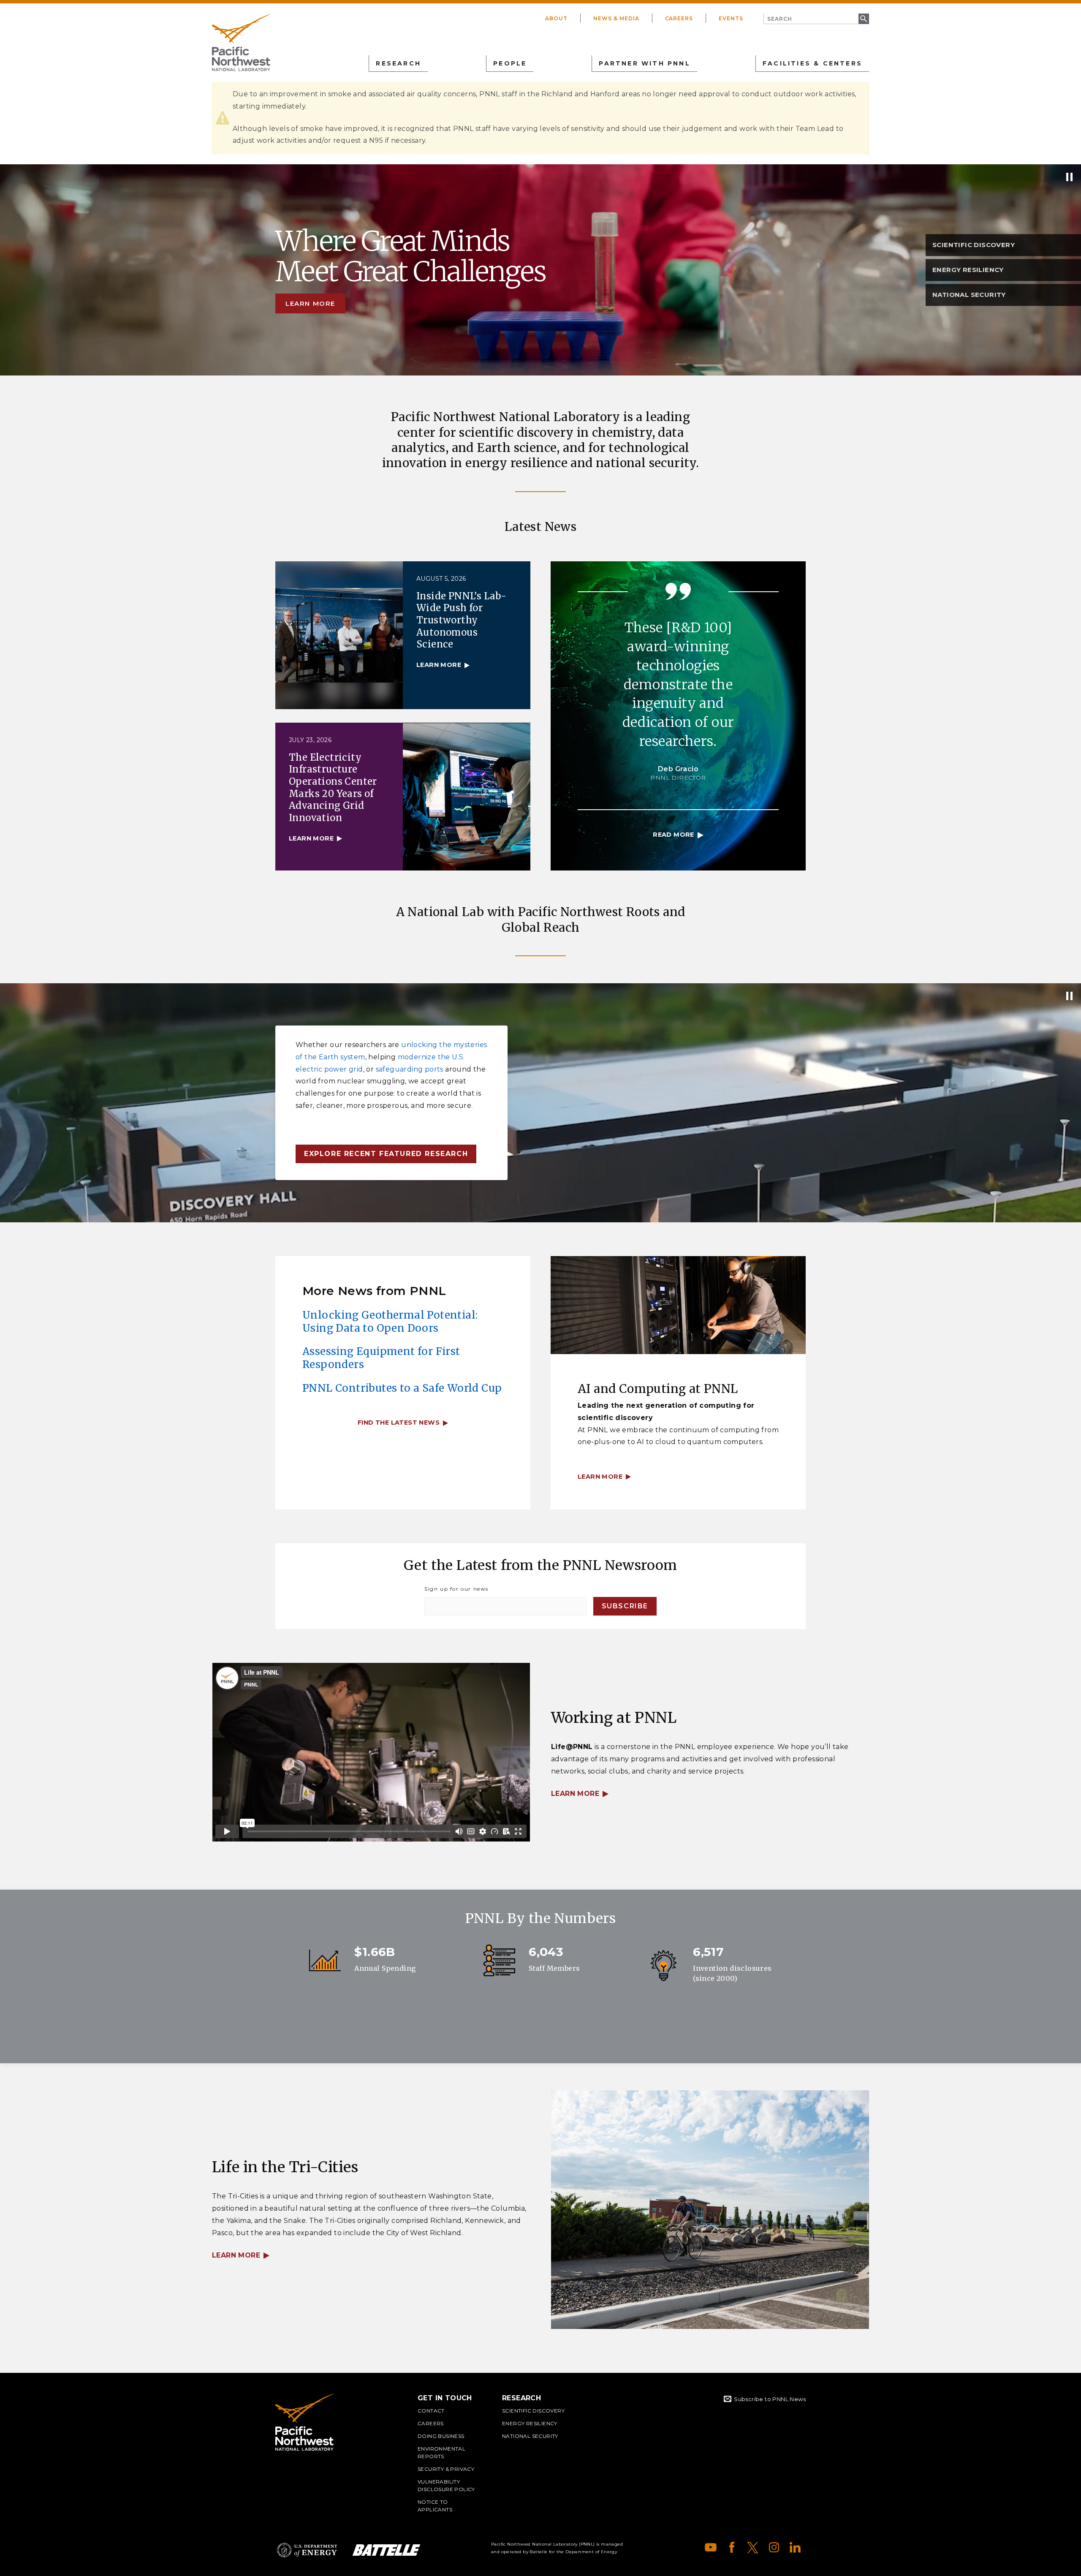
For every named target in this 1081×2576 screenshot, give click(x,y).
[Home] (241, 43)
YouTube (711, 2547)
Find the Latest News (399, 1423)
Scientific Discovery (533, 2411)
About (556, 18)
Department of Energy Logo (307, 2550)
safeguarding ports (410, 1069)
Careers (679, 18)
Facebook (732, 2547)
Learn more (310, 303)
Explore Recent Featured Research (386, 1154)
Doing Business (441, 2436)
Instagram (774, 2547)
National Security (530, 2436)
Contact (431, 2411)
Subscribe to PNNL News (770, 2399)
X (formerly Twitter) (753, 2547)
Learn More (575, 1794)
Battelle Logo (386, 2550)
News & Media (616, 18)
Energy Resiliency (530, 2423)
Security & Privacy (446, 2469)
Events (731, 18)
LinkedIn (795, 2547)
